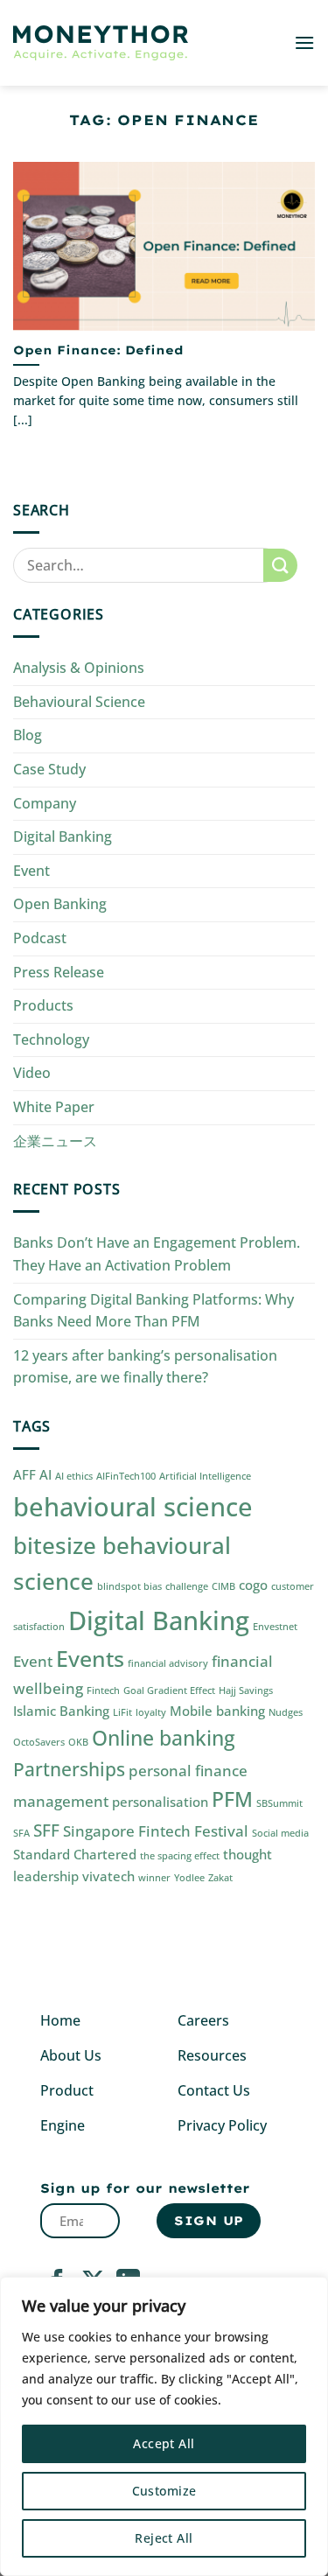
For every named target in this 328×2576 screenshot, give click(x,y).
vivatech (108, 1876)
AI (45, 1474)
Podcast (40, 938)
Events (90, 1658)
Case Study (49, 769)
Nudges (286, 1712)
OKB (78, 1742)
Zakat (220, 1878)
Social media (280, 1833)
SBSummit (279, 1803)
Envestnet (275, 1627)
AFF (24, 1474)
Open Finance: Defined (98, 350)
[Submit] (280, 566)
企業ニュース (55, 1141)
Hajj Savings (246, 1690)
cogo (253, 1585)
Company (45, 803)
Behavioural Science (79, 702)
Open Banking (60, 904)
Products (43, 1005)
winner (154, 1878)
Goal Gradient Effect (169, 1690)
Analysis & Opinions (79, 668)
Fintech (103, 1690)
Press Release (59, 972)
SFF (46, 1830)
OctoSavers (39, 1742)
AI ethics (74, 1476)
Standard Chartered (75, 1854)
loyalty (151, 1712)
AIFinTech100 (126, 1476)
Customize (164, 2491)
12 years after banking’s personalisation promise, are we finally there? (145, 1367)
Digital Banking (63, 836)
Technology (51, 1039)
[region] (164, 2426)
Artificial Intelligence (205, 1476)
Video (32, 1073)
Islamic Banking (61, 1711)
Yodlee (189, 1878)
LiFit (122, 1712)
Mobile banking (217, 1711)
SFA (21, 1833)
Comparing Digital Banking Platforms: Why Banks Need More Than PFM (154, 1311)
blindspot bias (129, 1586)
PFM (232, 1799)
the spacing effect (180, 1856)
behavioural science (133, 1507)
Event (31, 871)
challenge (187, 1586)
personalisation (160, 1802)
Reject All (164, 2538)
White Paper (54, 1107)
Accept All (164, 2443)
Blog (28, 735)
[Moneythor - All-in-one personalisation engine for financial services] (101, 43)
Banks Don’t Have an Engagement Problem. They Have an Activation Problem (157, 1254)
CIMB (223, 1586)
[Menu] (304, 42)
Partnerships (69, 1769)
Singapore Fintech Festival (156, 1831)
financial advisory (168, 1663)
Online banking (164, 1738)
